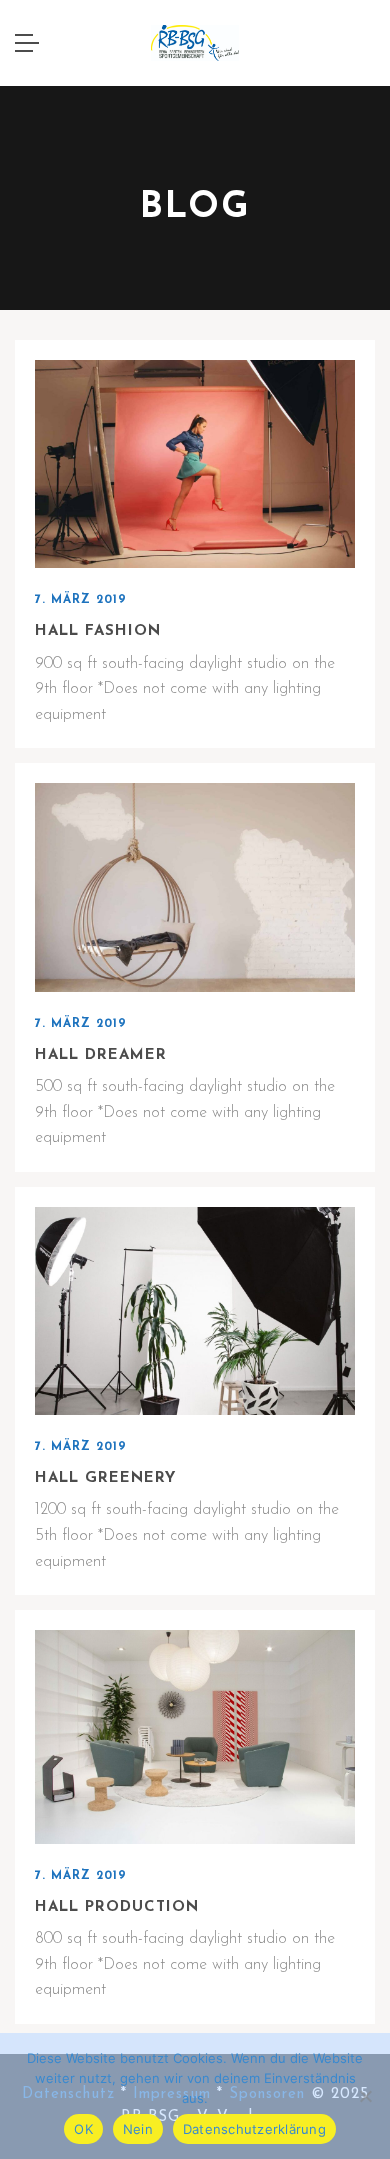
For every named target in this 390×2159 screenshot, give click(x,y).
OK (83, 2129)
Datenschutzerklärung (254, 2129)
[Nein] (365, 2096)
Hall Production (117, 1907)
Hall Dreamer (101, 1055)
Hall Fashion (98, 631)
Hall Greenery (105, 1478)
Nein (138, 2129)
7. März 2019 (81, 600)
